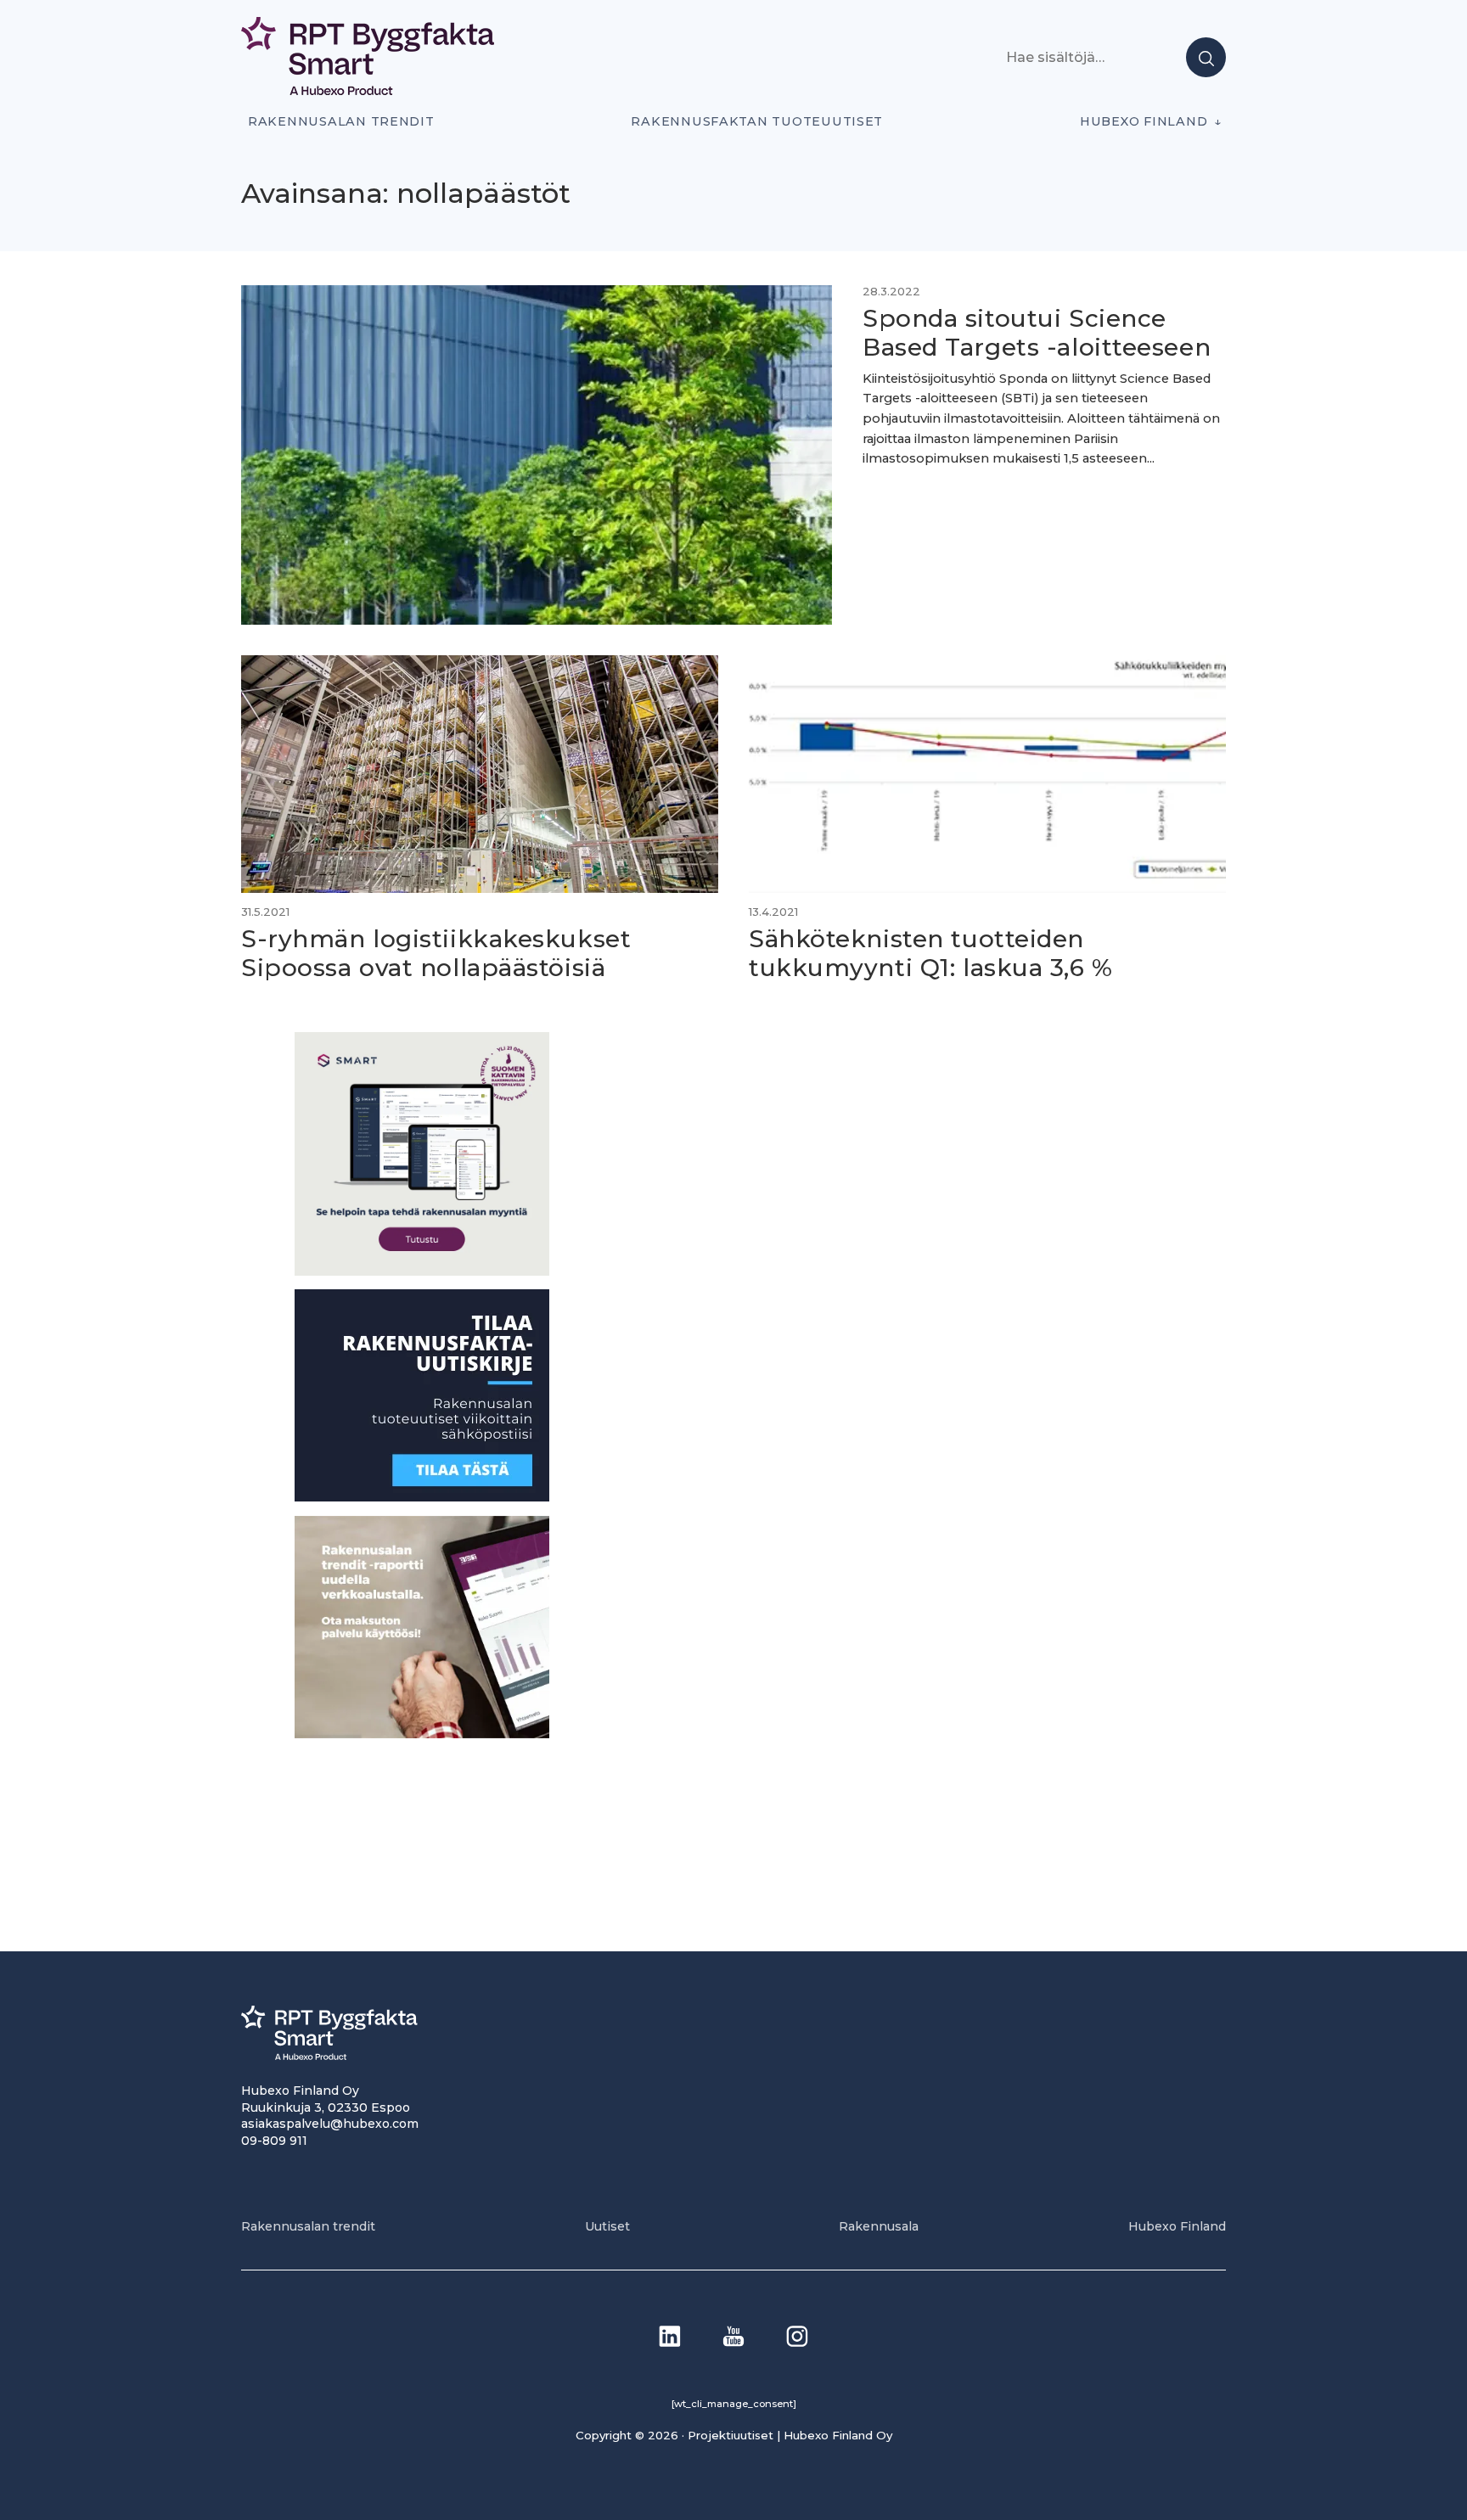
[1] (422, 1497)
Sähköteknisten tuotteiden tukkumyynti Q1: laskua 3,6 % (931, 953)
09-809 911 (274, 2141)
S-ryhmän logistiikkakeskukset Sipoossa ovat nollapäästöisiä (436, 953)
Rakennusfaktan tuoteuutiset (757, 121)
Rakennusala (879, 2226)
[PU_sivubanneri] (422, 1734)
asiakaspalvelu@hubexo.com (330, 2124)
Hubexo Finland (1144, 121)
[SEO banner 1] (422, 1271)
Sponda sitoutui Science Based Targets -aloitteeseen (1037, 333)
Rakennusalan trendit (341, 121)
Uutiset (607, 2226)
